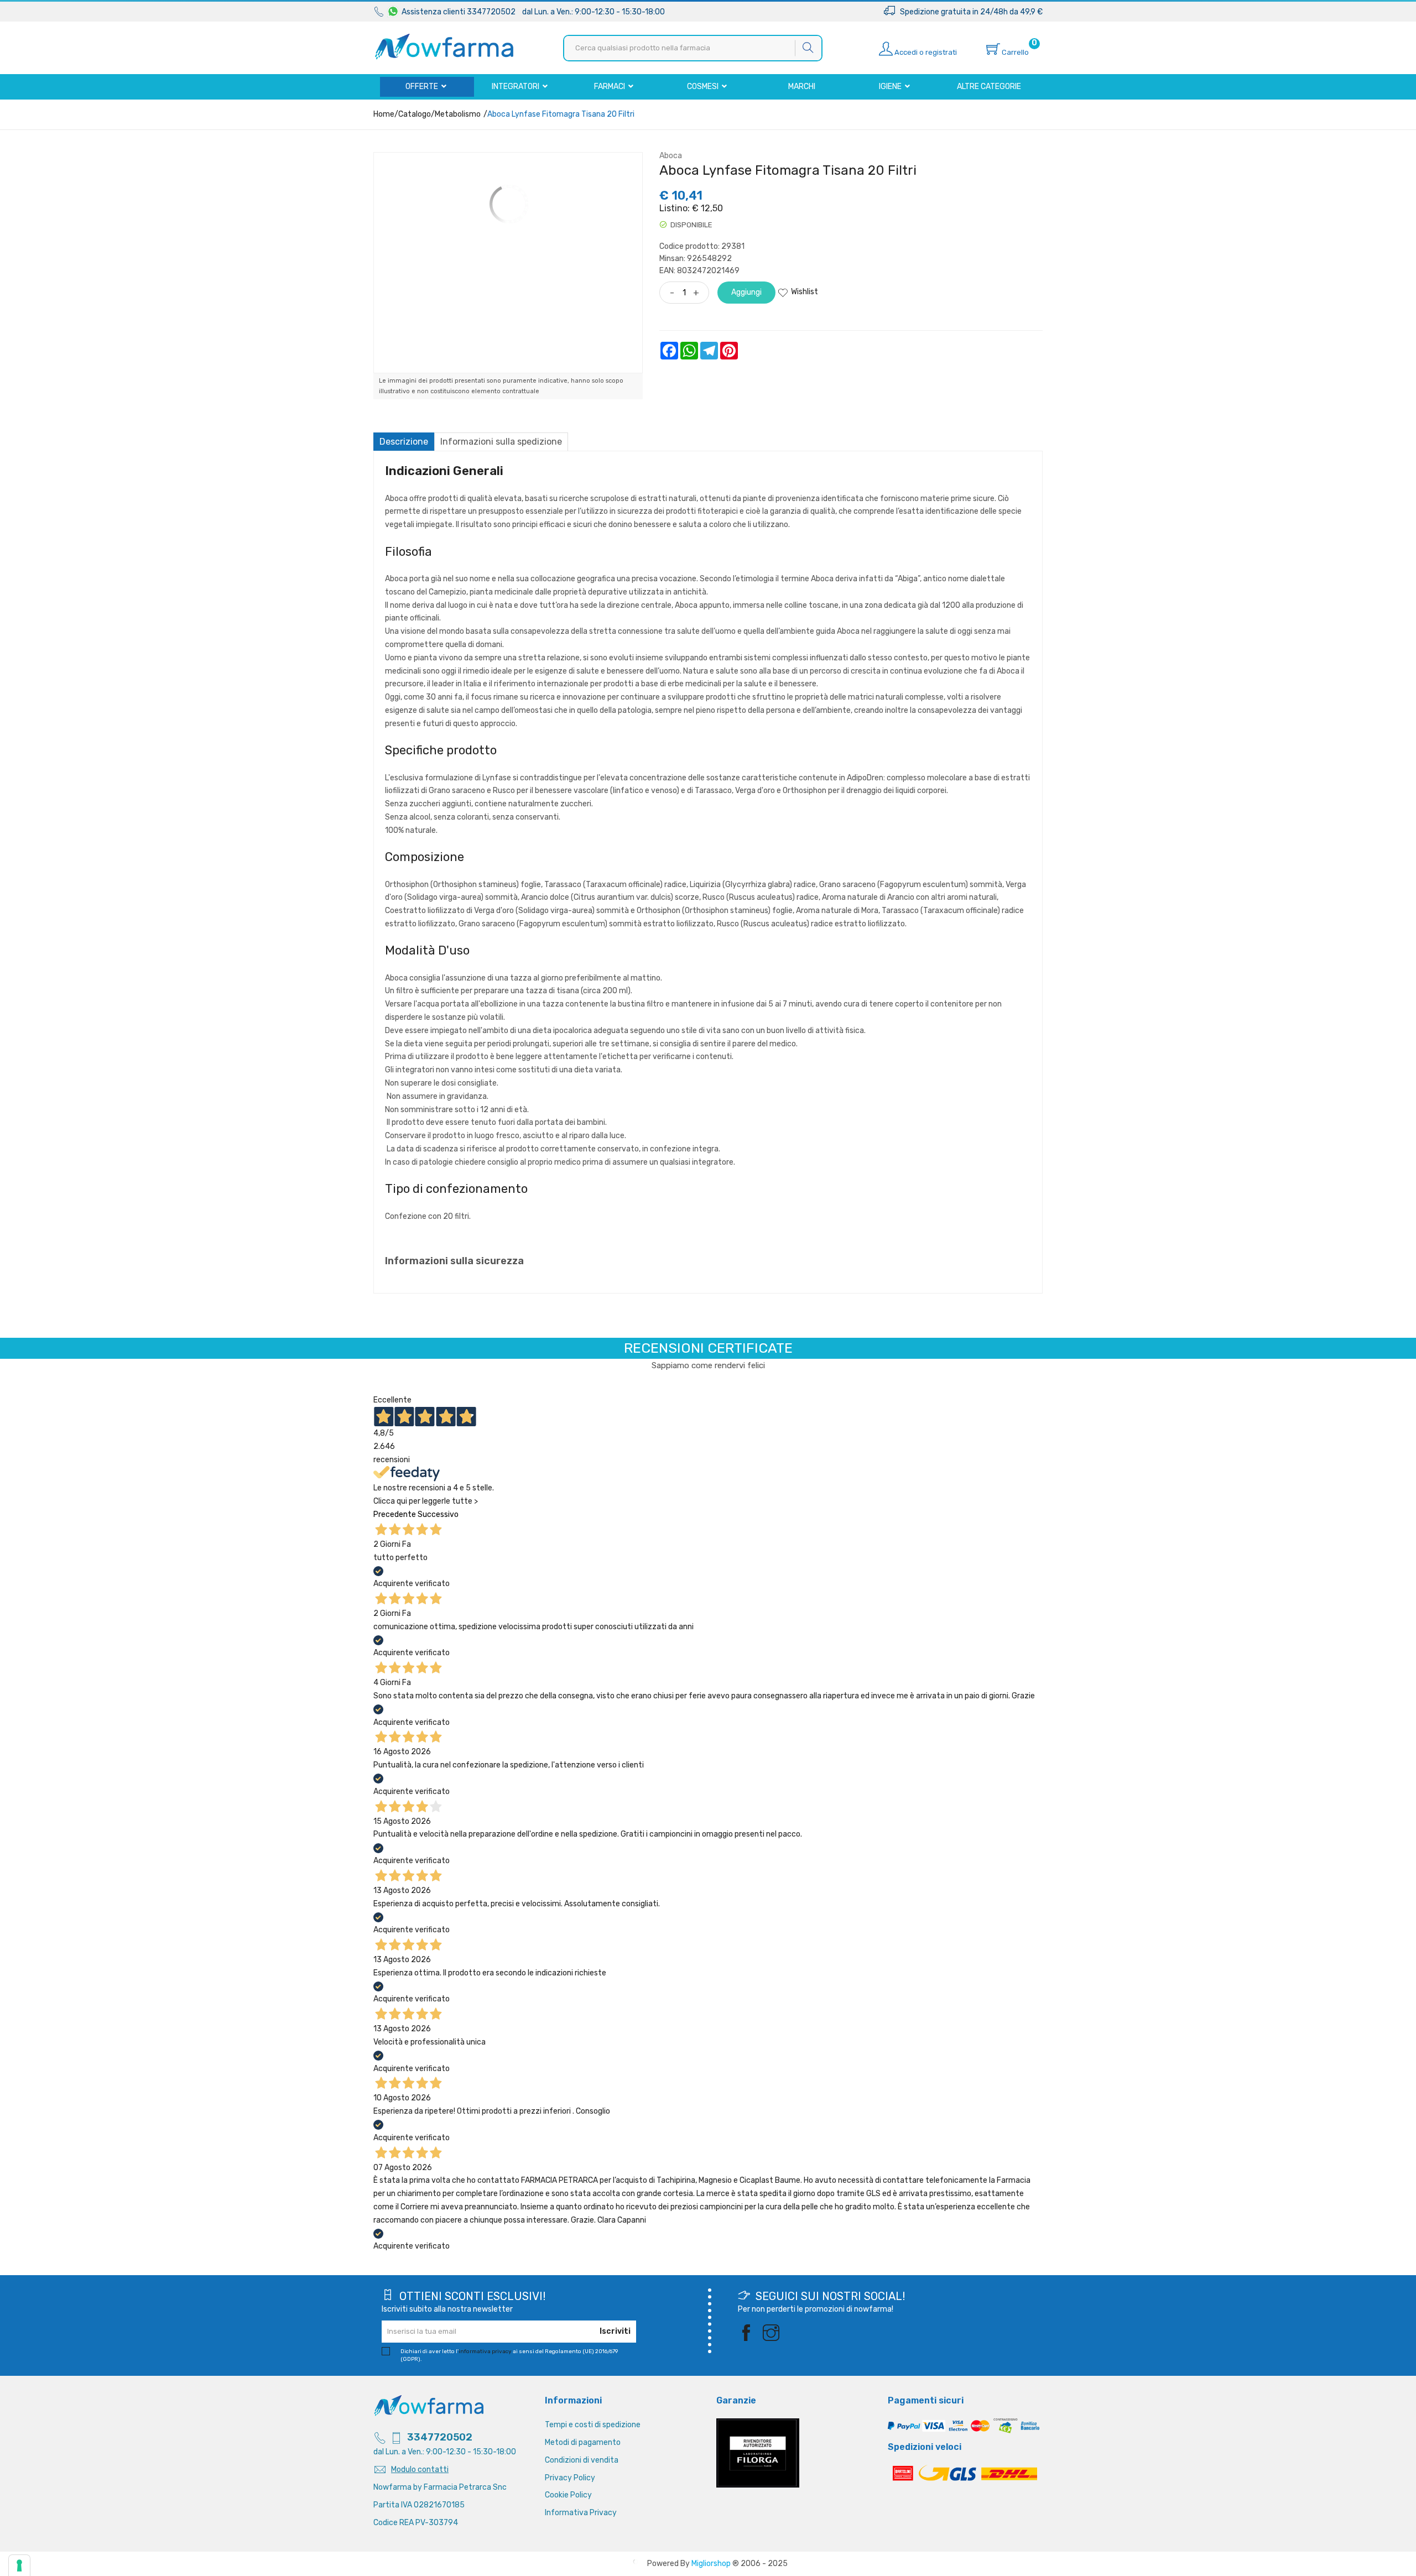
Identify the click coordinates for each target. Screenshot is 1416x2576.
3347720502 (440, 2437)
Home (384, 114)
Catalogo (415, 114)
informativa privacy (485, 2351)
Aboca (671, 156)
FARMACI (610, 87)
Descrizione (404, 442)
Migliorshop (711, 2564)
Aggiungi (746, 292)
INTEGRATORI (516, 87)
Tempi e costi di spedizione (593, 2425)
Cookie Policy (568, 2495)
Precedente (395, 1514)
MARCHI (802, 87)
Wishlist (805, 292)
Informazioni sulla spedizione (501, 442)
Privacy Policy (570, 2478)
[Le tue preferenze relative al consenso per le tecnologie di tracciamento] (19, 2565)
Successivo (438, 1514)
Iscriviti (615, 2331)
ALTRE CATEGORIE (989, 87)
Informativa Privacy (581, 2513)
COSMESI (704, 87)
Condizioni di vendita (582, 2460)
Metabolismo (458, 114)
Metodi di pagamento (583, 2442)
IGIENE (891, 87)
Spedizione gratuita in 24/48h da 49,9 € (969, 12)
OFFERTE (423, 87)
